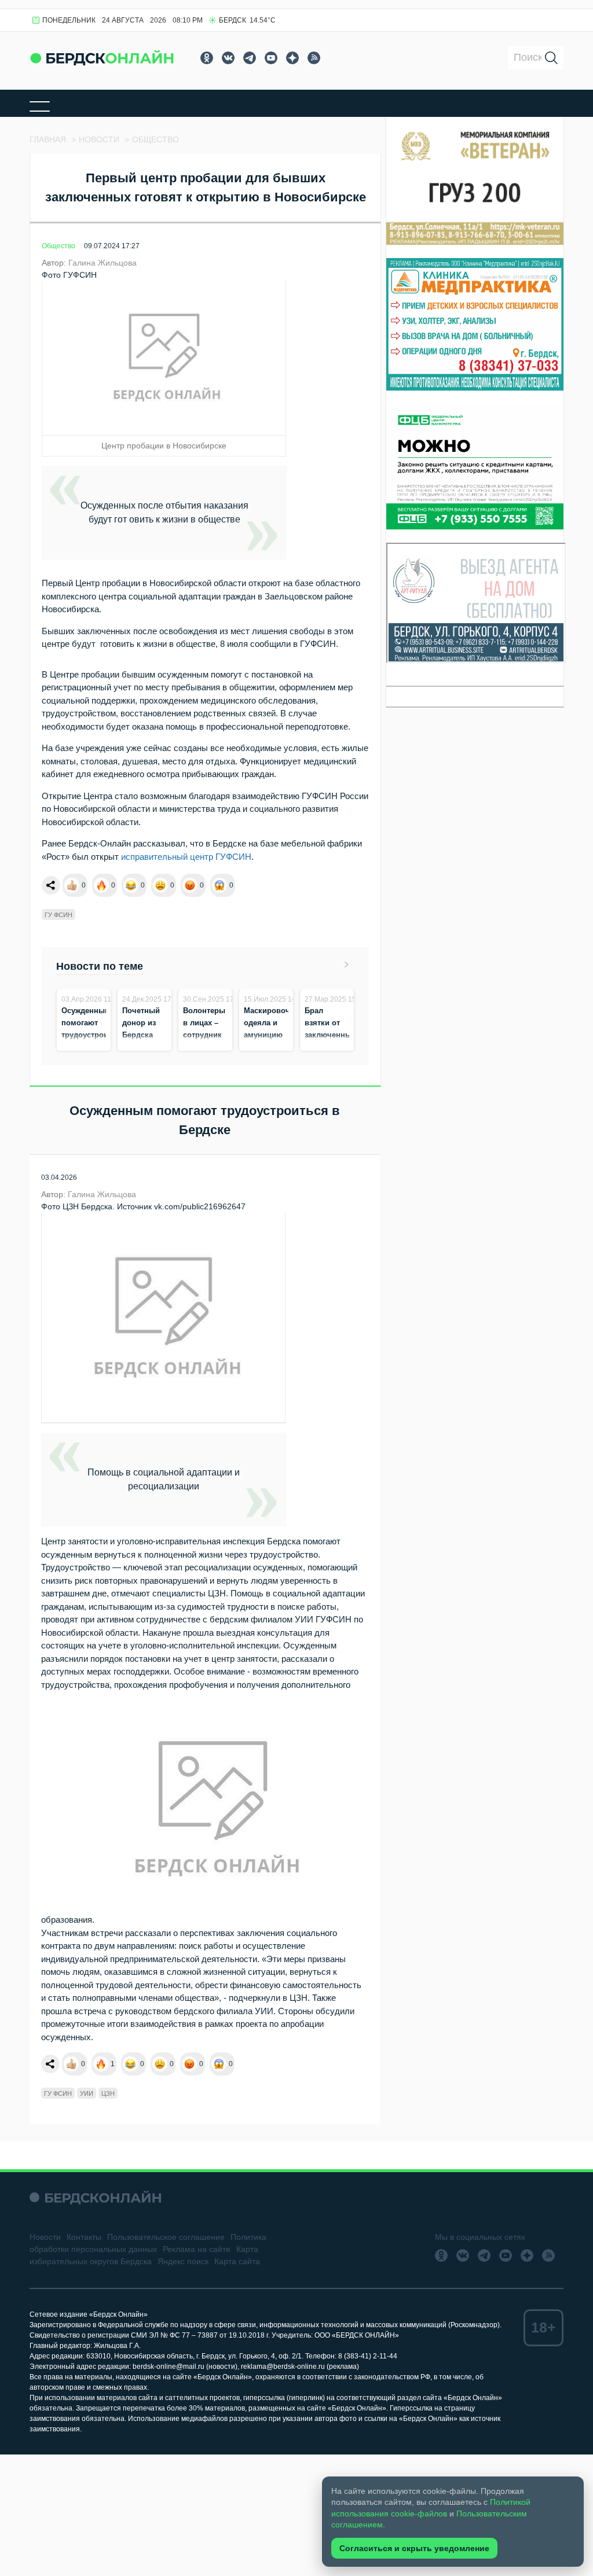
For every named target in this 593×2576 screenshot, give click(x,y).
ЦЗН (108, 2093)
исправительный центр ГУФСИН (186, 857)
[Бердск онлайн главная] (95, 2197)
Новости (45, 2237)
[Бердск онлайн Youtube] (271, 58)
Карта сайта (237, 2261)
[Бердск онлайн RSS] (314, 58)
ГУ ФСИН (58, 915)
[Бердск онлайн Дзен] (292, 58)
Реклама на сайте (197, 2249)
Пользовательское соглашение (166, 2237)
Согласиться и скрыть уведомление (414, 2548)
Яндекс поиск (183, 2261)
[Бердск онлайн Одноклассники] (207, 58)
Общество (58, 246)
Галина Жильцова (103, 263)
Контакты (84, 2237)
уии (87, 2093)
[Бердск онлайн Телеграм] (250, 58)
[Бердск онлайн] (102, 58)
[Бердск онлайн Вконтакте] (228, 58)
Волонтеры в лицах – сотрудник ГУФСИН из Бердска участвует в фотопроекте (207, 1047)
